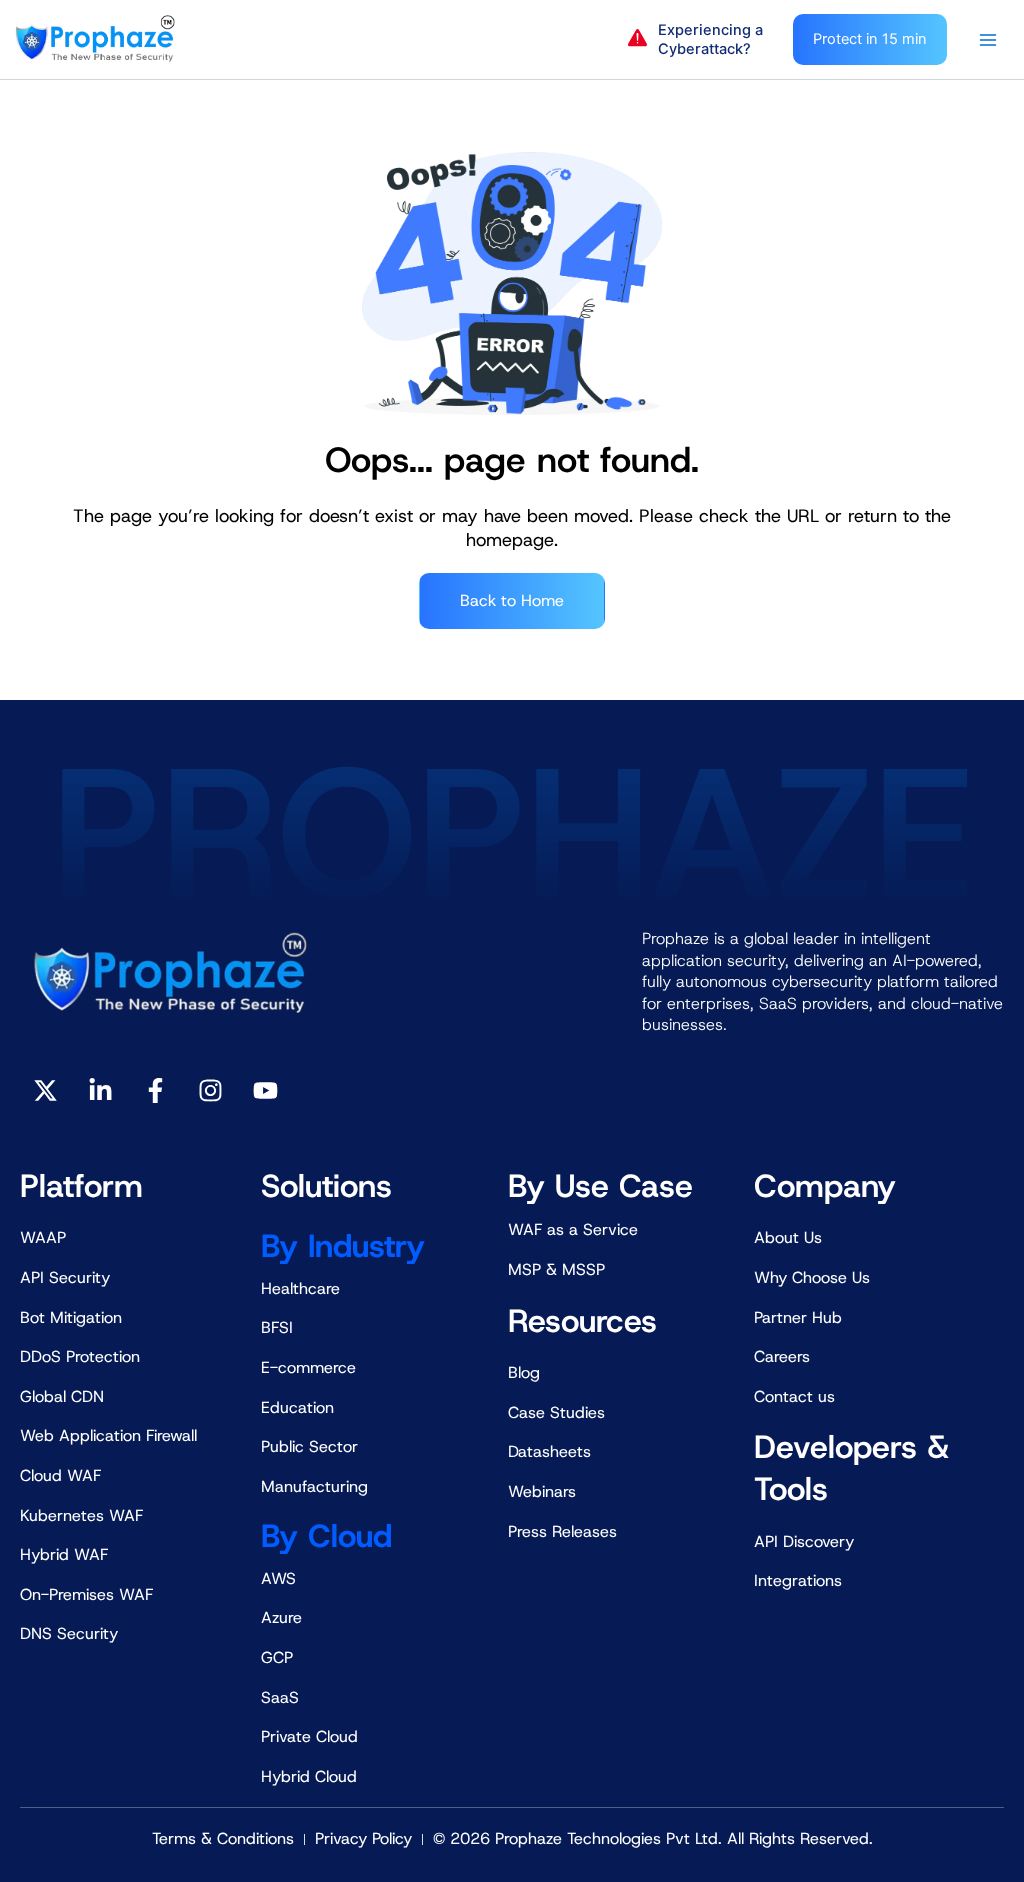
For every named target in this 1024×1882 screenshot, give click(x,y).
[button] (700, 40)
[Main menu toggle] (988, 40)
